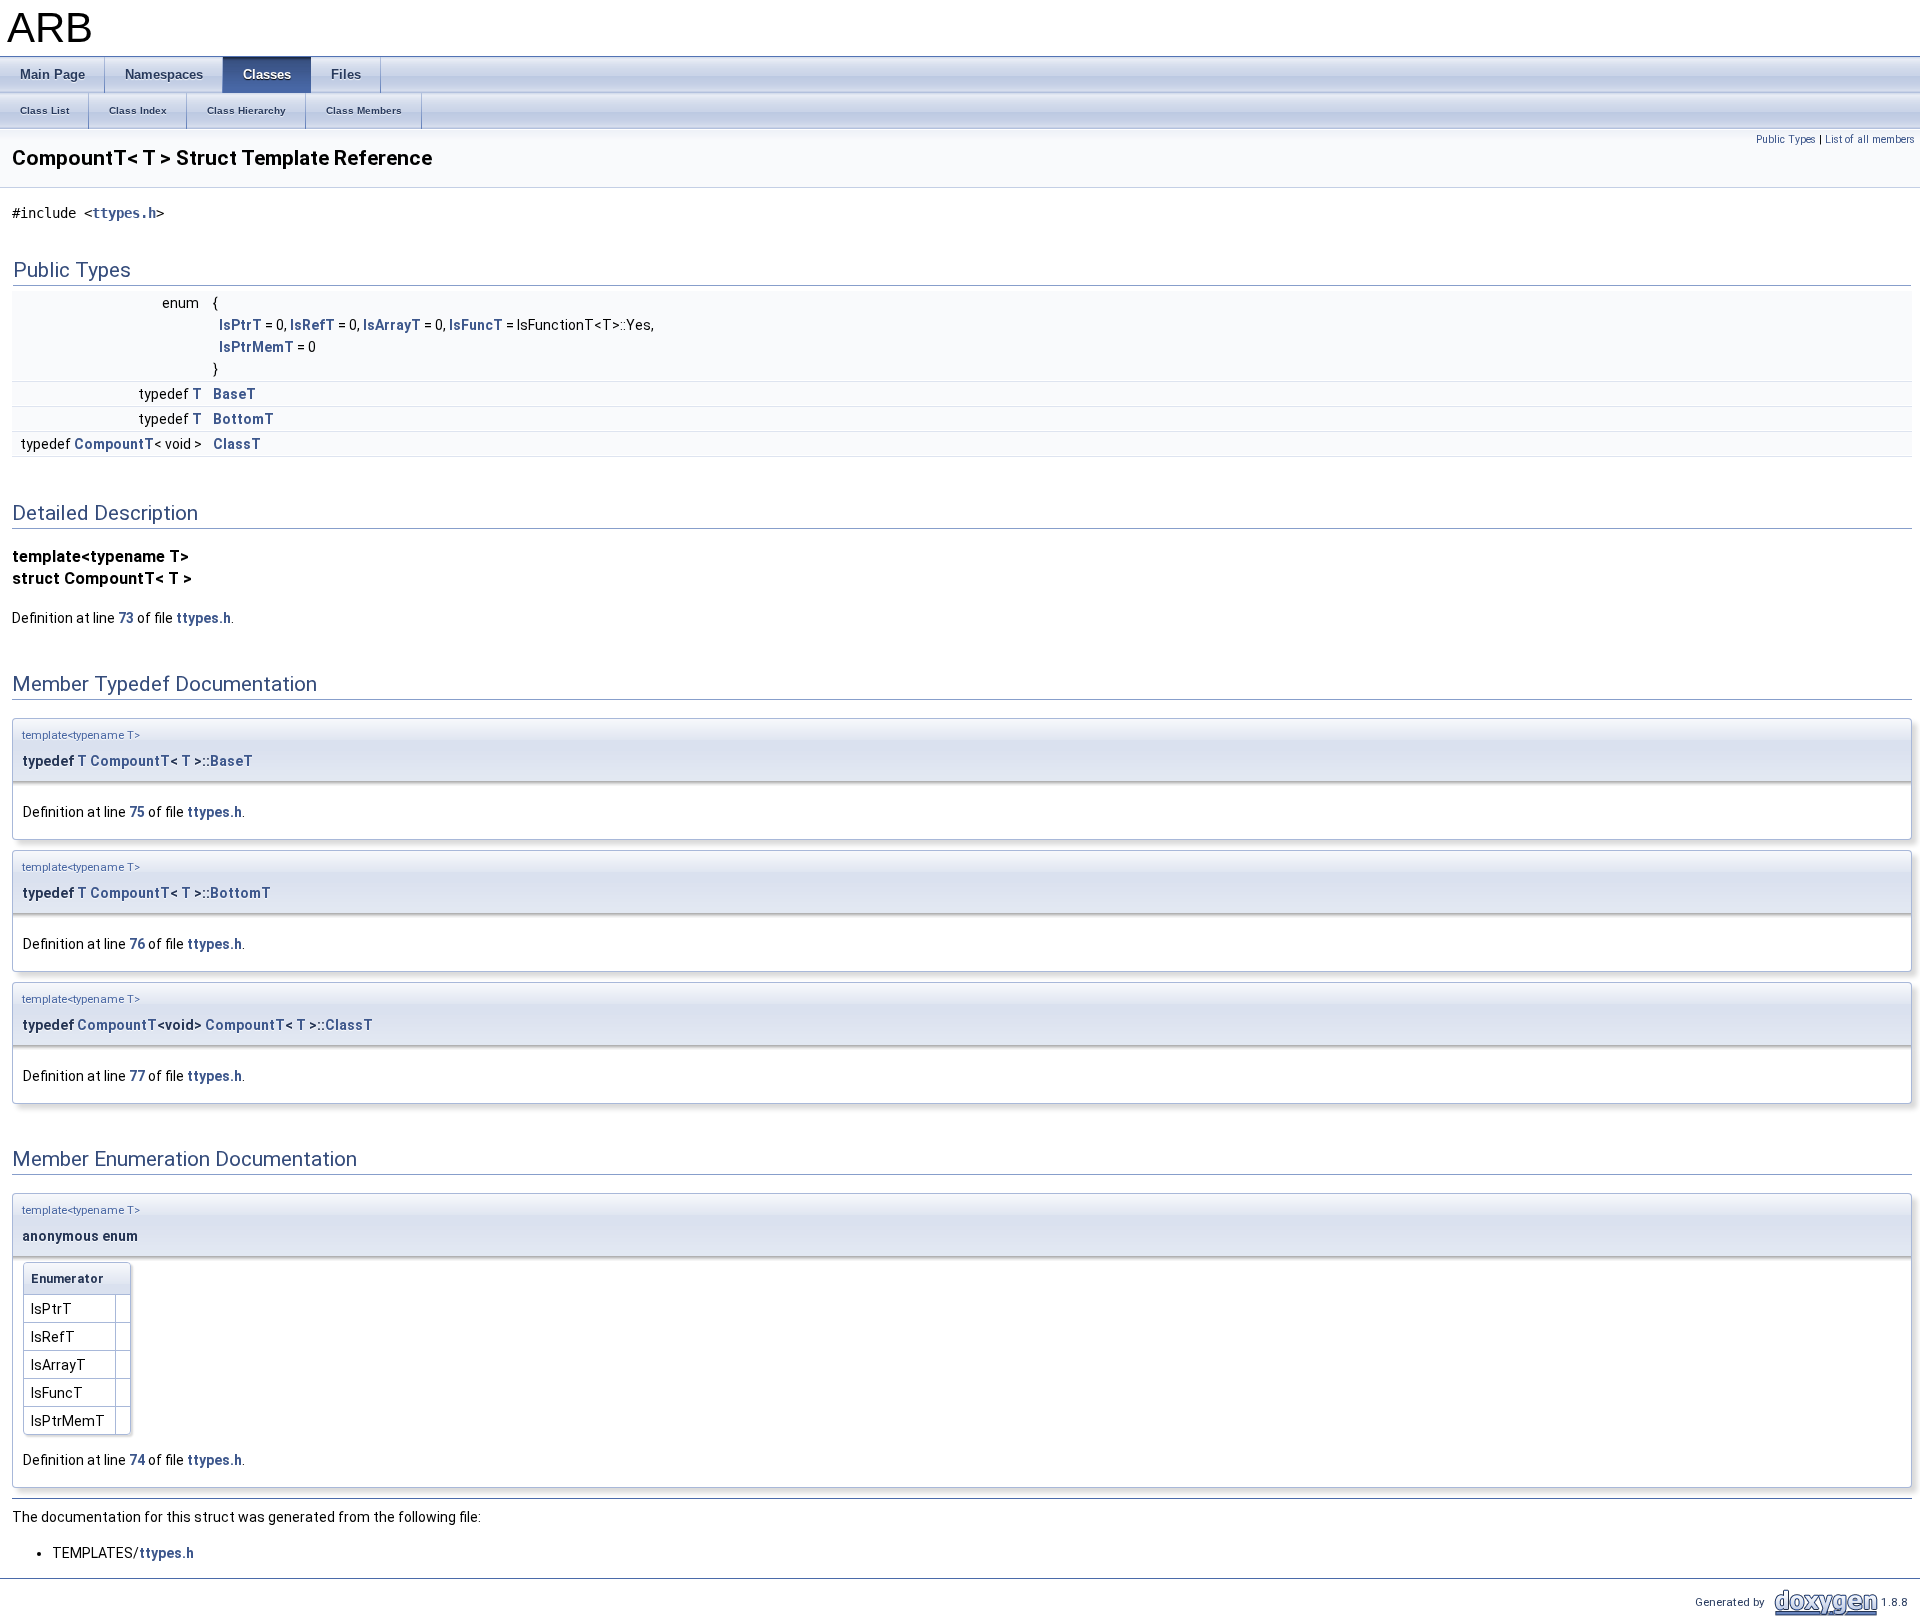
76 (137, 944)
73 (126, 618)
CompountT (114, 444)
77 (137, 1076)
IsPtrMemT (256, 347)
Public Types (1786, 139)
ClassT (237, 444)
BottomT (243, 419)
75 (137, 812)
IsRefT (312, 325)
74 (137, 1460)
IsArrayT (392, 325)
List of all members (1870, 139)
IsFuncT (476, 325)
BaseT (234, 394)
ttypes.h (124, 213)
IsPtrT (240, 325)
